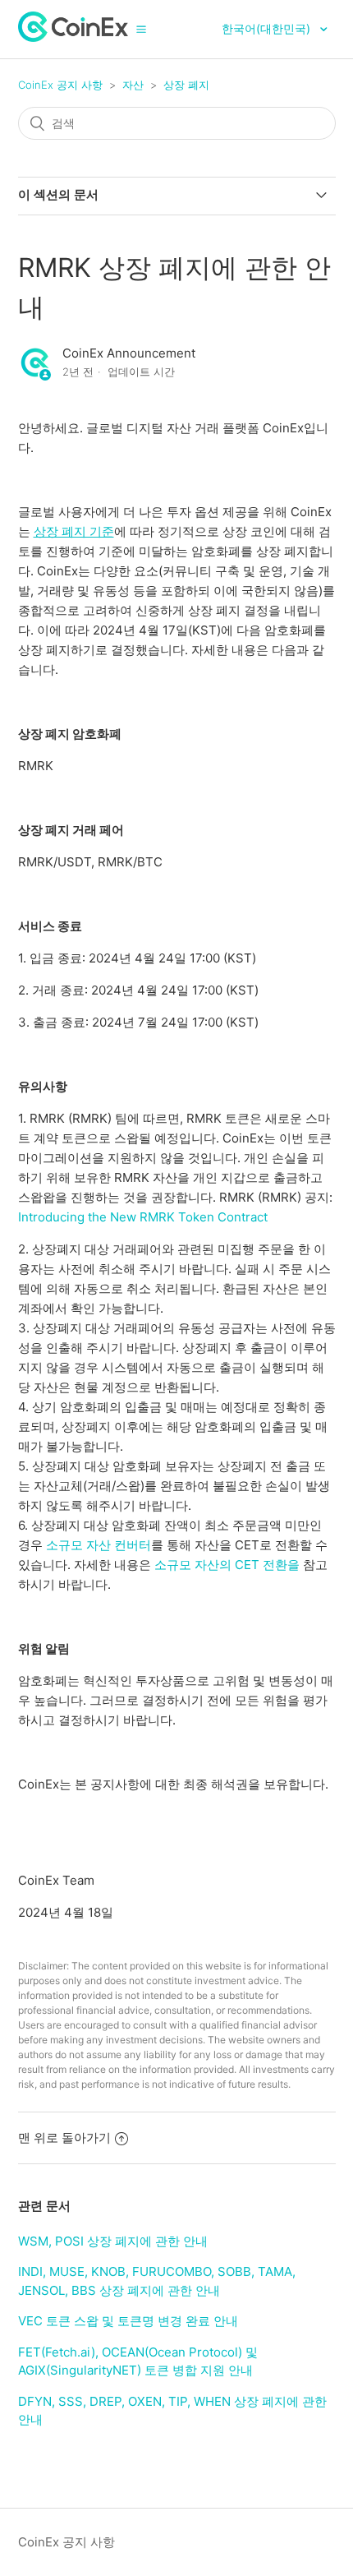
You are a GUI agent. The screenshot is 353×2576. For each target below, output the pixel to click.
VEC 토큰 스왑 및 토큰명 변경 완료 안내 (128, 2321)
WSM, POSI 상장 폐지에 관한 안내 (113, 2241)
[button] (141, 29)
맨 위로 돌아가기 (64, 2137)
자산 (133, 85)
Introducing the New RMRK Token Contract (143, 1217)
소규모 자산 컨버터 (99, 1545)
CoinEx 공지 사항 (60, 85)
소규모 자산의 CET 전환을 (227, 1565)
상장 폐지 (186, 85)
